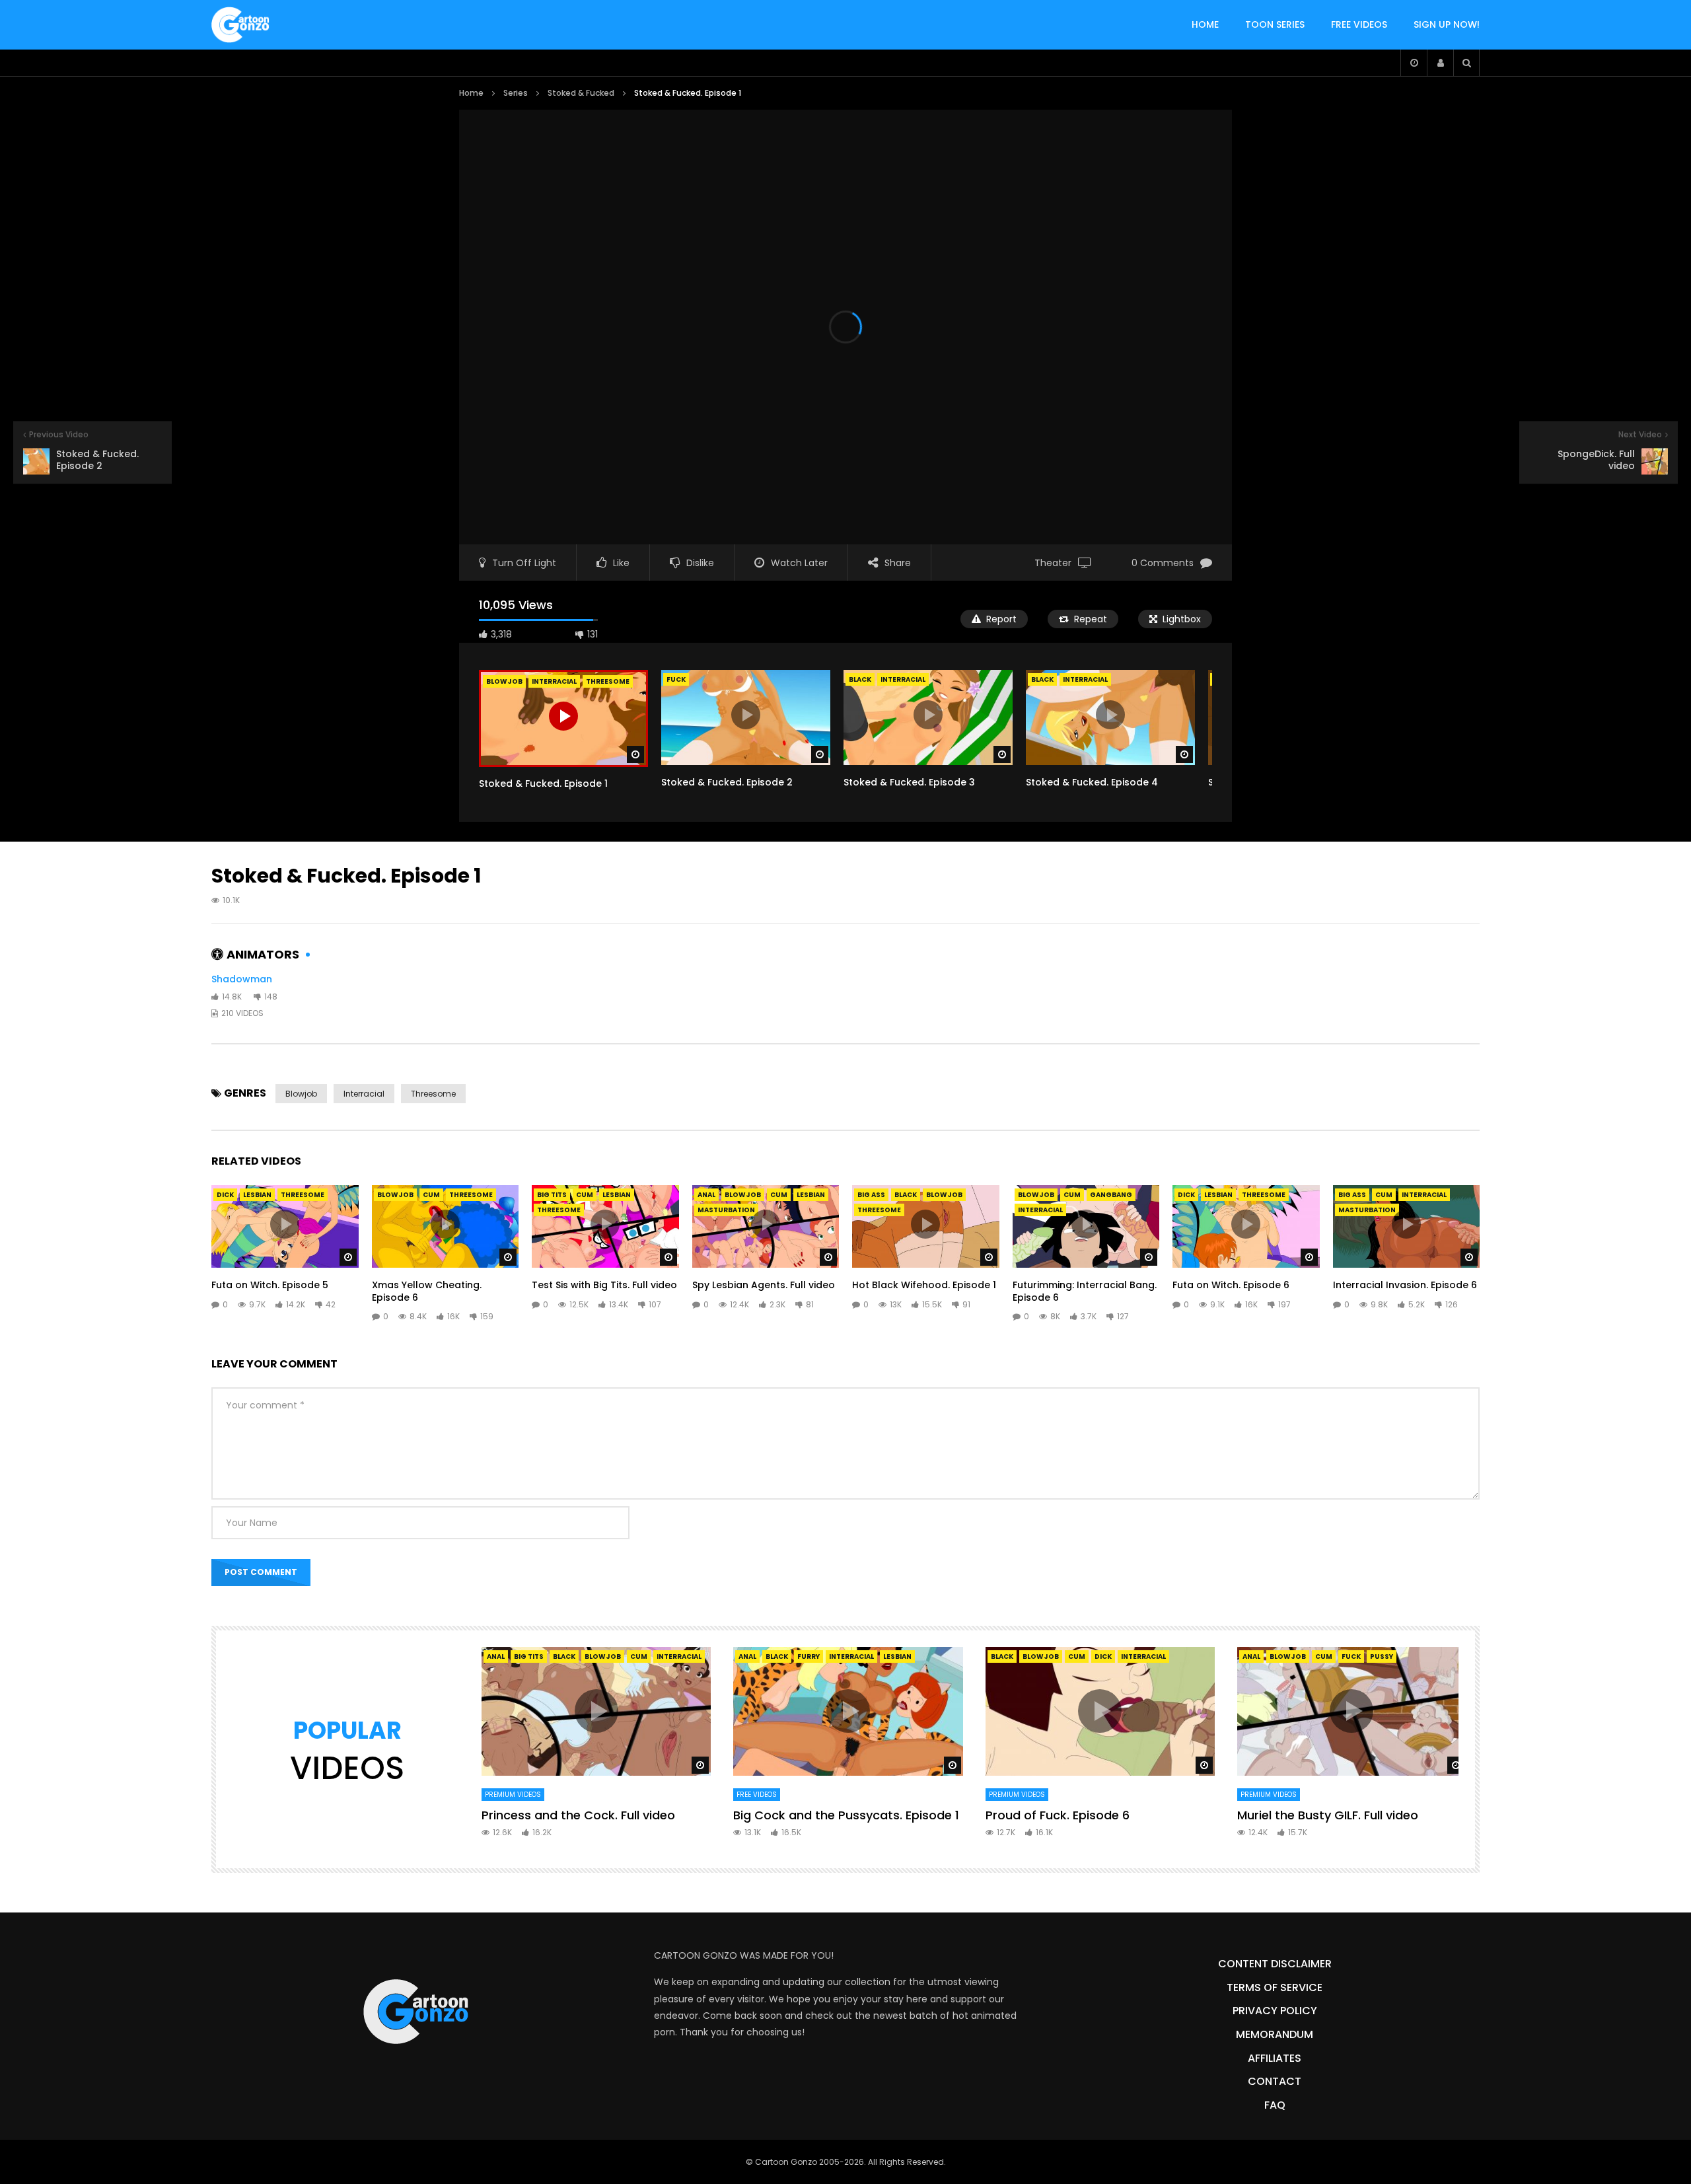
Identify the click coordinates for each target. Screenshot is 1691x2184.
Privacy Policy (1275, 2011)
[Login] (1440, 63)
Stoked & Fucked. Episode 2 (727, 782)
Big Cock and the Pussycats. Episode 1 (846, 1815)
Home (471, 93)
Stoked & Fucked (581, 93)
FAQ (1275, 2105)
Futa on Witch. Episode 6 (1231, 1285)
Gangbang (1111, 1195)
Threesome (433, 1094)
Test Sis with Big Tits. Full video (604, 1285)
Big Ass (871, 1195)
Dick (225, 1195)
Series (516, 93)
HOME (1205, 24)
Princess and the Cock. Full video (578, 1815)
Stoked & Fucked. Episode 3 (909, 782)
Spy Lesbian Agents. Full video (764, 1285)
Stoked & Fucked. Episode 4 (1092, 782)
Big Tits (552, 1195)
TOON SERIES (1275, 24)
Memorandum (1275, 2034)
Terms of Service (1275, 1987)
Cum (431, 1195)
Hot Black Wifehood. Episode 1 (924, 1285)
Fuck (676, 679)
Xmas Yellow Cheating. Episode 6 (427, 1291)
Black (860, 679)
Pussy (1382, 1656)
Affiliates (1275, 2058)
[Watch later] (1414, 63)
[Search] (1466, 63)
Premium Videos (513, 1795)
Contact (1275, 2081)
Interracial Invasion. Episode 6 (1405, 1285)
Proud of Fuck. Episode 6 (1058, 1815)
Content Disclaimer (1275, 1964)
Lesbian (257, 1195)
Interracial (903, 679)
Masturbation (726, 1210)
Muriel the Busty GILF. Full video (1328, 1815)
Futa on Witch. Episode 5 (270, 1285)
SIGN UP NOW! (1447, 24)
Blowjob (301, 1094)
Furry (809, 1656)
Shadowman (242, 979)
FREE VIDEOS (1359, 24)
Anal (706, 1195)
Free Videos (757, 1795)
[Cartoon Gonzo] (240, 25)
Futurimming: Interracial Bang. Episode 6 (1085, 1291)
